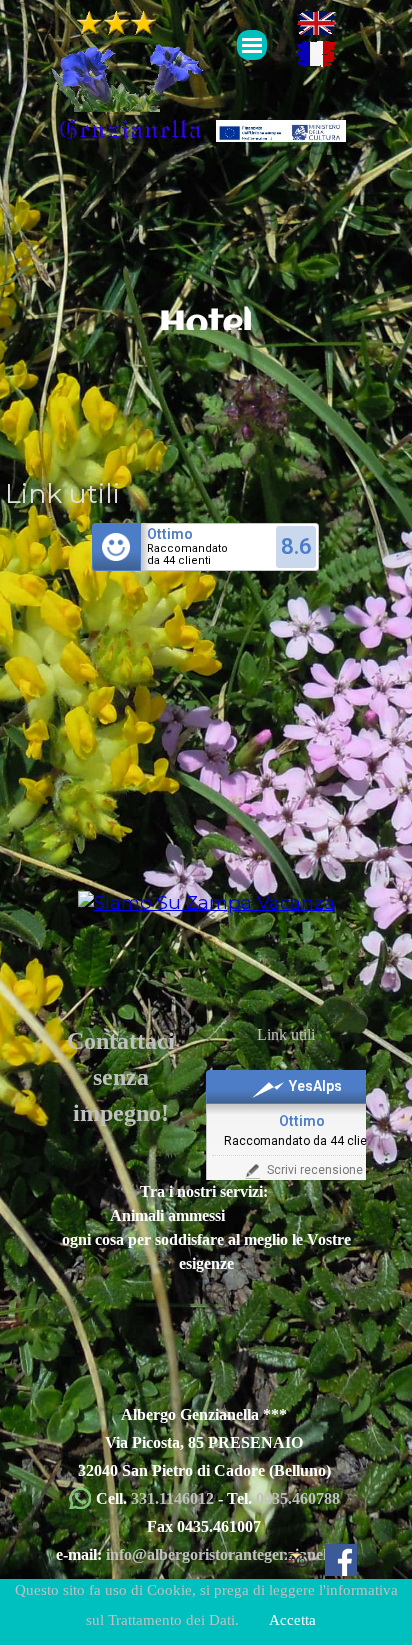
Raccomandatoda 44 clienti (187, 555)
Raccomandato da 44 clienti (302, 1141)
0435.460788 (298, 1498)
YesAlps (315, 1086)
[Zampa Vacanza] (206, 902)
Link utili (286, 1034)
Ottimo (170, 534)
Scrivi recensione (315, 1170)
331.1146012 (174, 1498)
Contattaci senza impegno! (121, 1076)
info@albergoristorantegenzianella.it (229, 1554)
